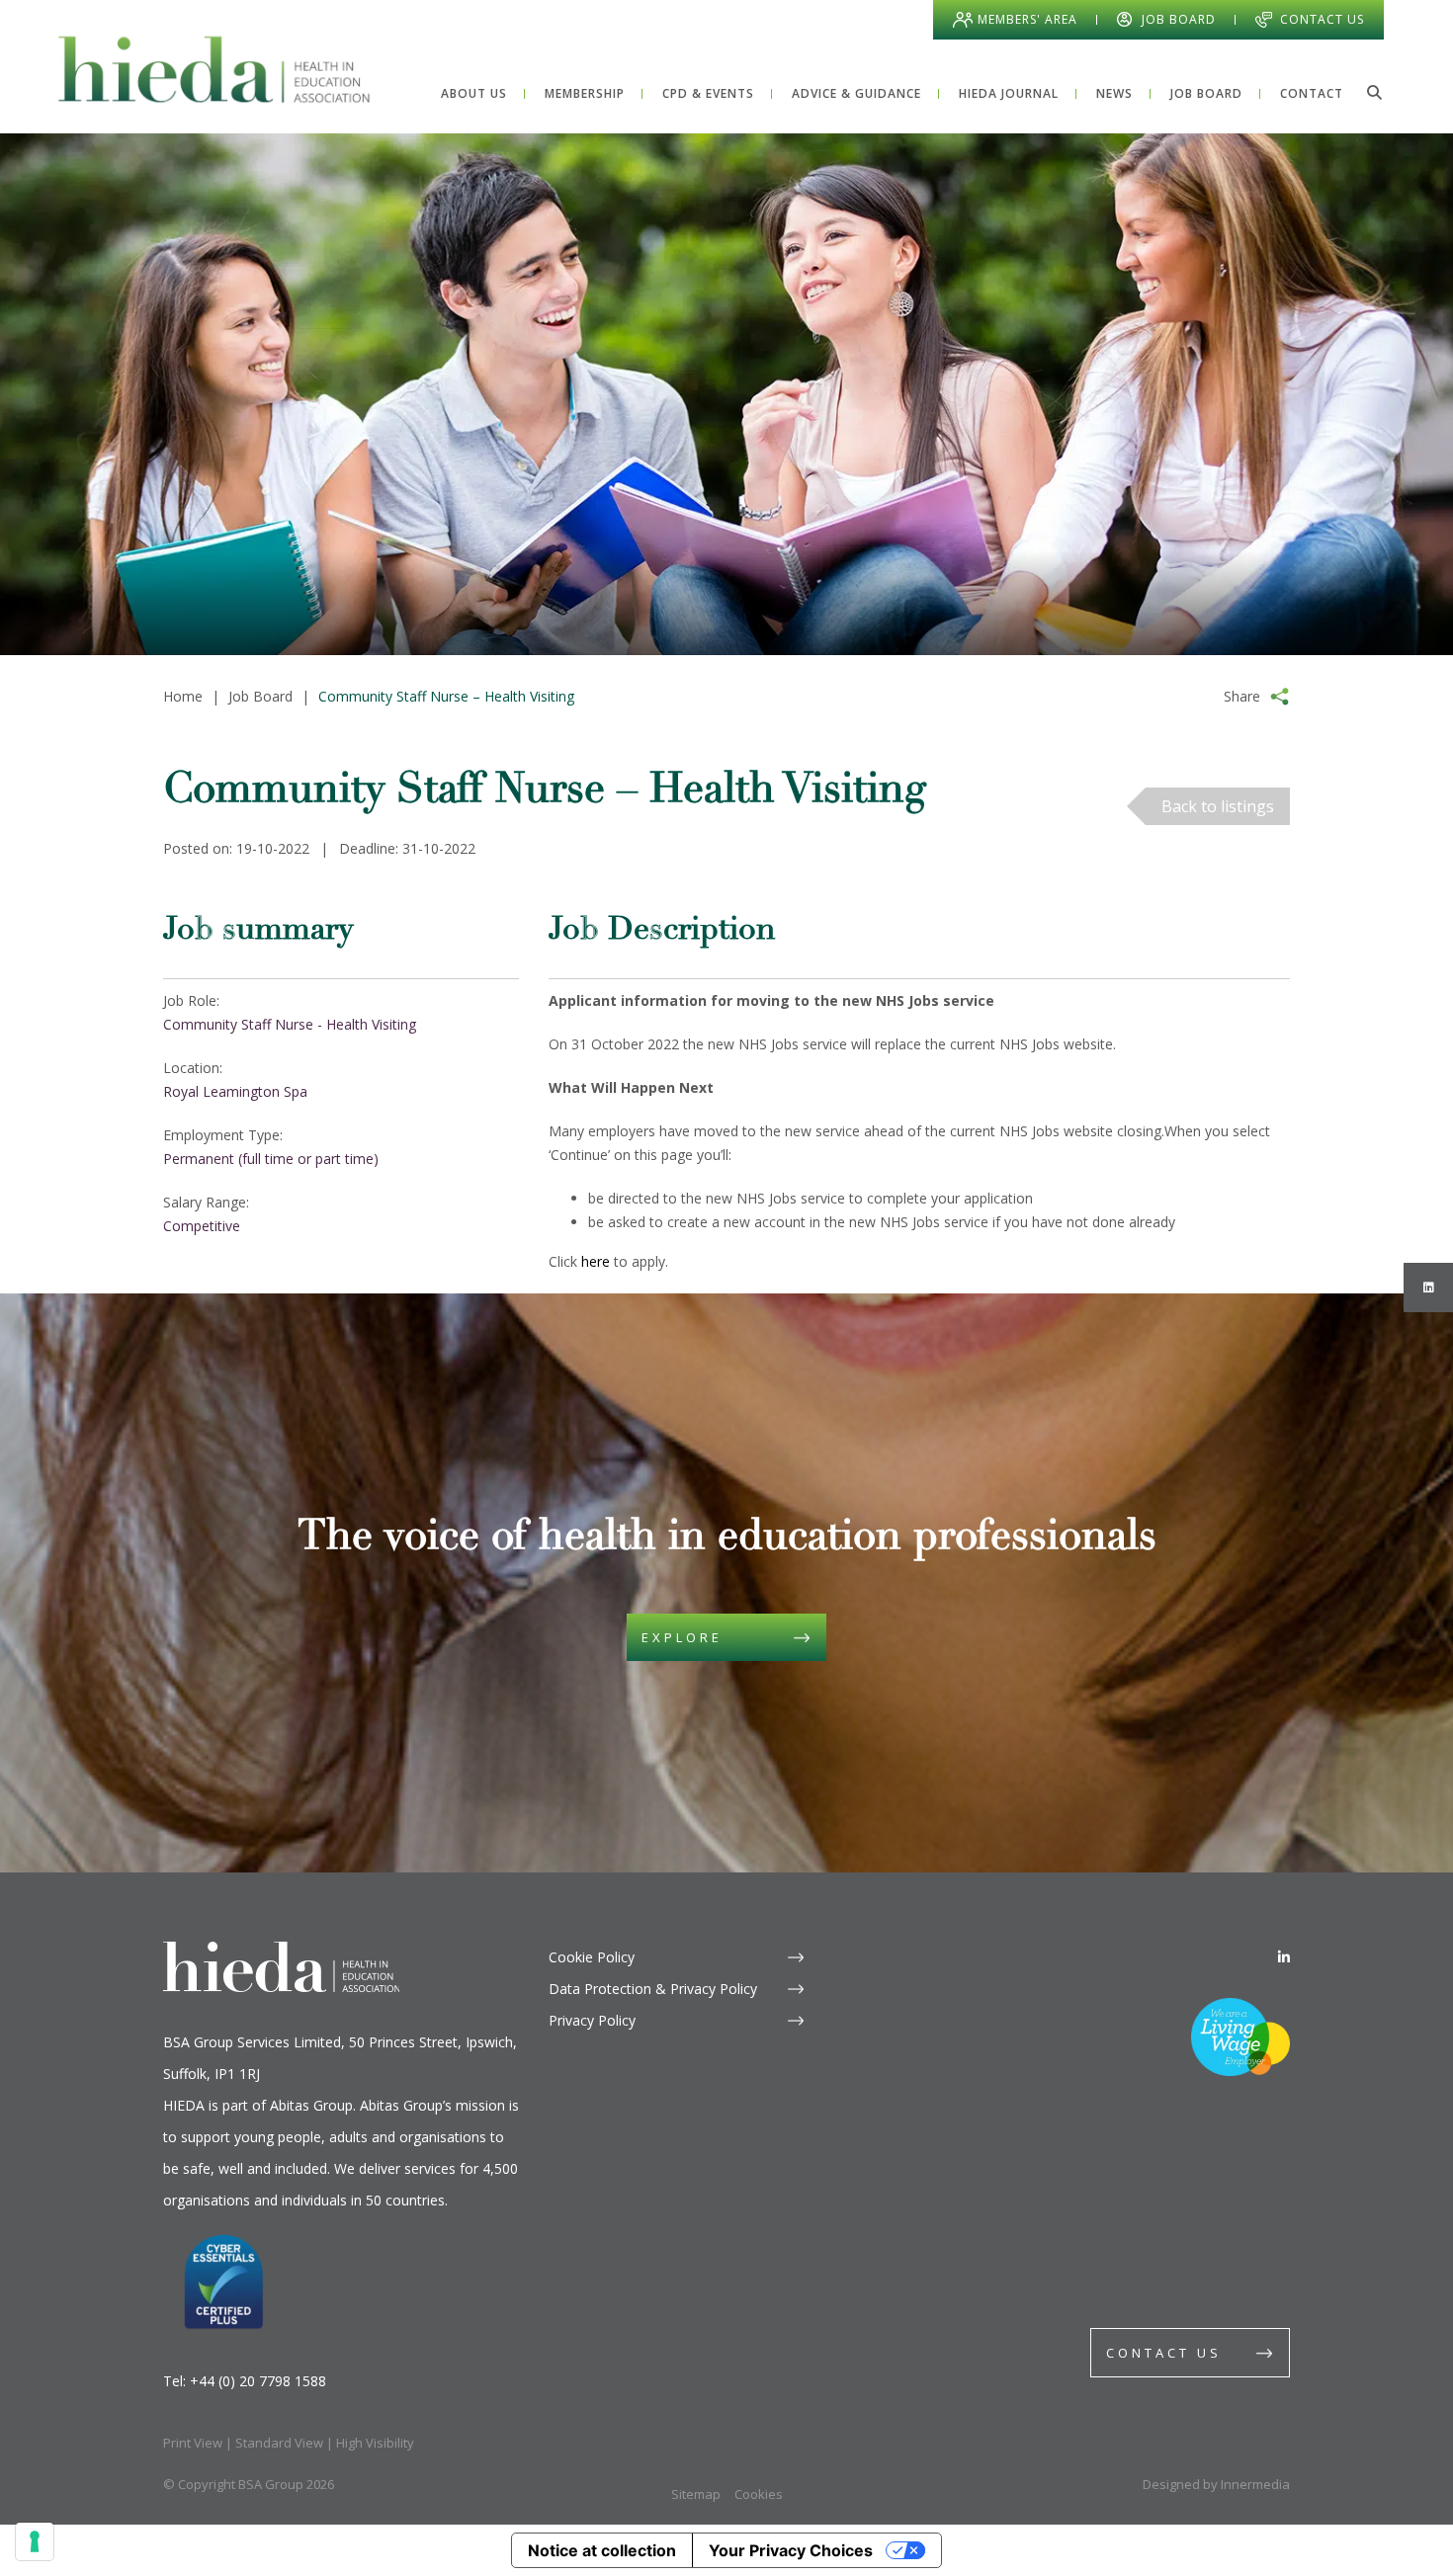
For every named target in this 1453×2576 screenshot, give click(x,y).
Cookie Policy (592, 1957)
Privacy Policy (592, 2020)
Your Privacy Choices (791, 2550)
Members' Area (1027, 19)
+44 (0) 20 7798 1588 (258, 2381)
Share (1242, 696)
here (596, 1261)
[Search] (1374, 92)
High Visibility (375, 2443)
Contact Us (1322, 19)
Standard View (279, 2443)
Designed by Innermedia (1216, 2484)
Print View (193, 2443)
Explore (682, 1637)
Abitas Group (311, 2105)
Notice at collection (602, 2550)
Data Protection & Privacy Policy (653, 1989)
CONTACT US (1164, 2353)
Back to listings (1218, 806)
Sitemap (696, 2494)
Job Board (1179, 19)
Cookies (759, 2494)
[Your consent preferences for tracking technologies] (35, 2541)
